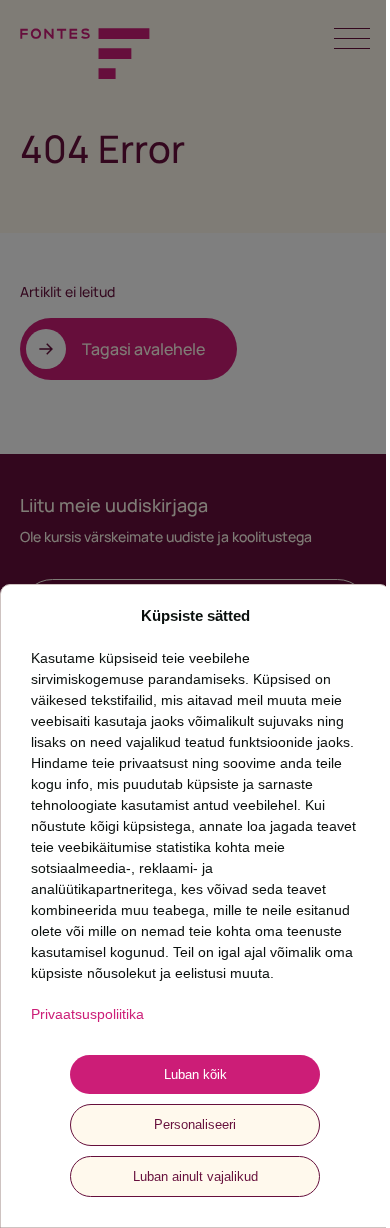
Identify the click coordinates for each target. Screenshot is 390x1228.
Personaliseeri (195, 1124)
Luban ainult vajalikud (195, 1176)
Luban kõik (195, 1074)
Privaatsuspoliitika (87, 1014)
